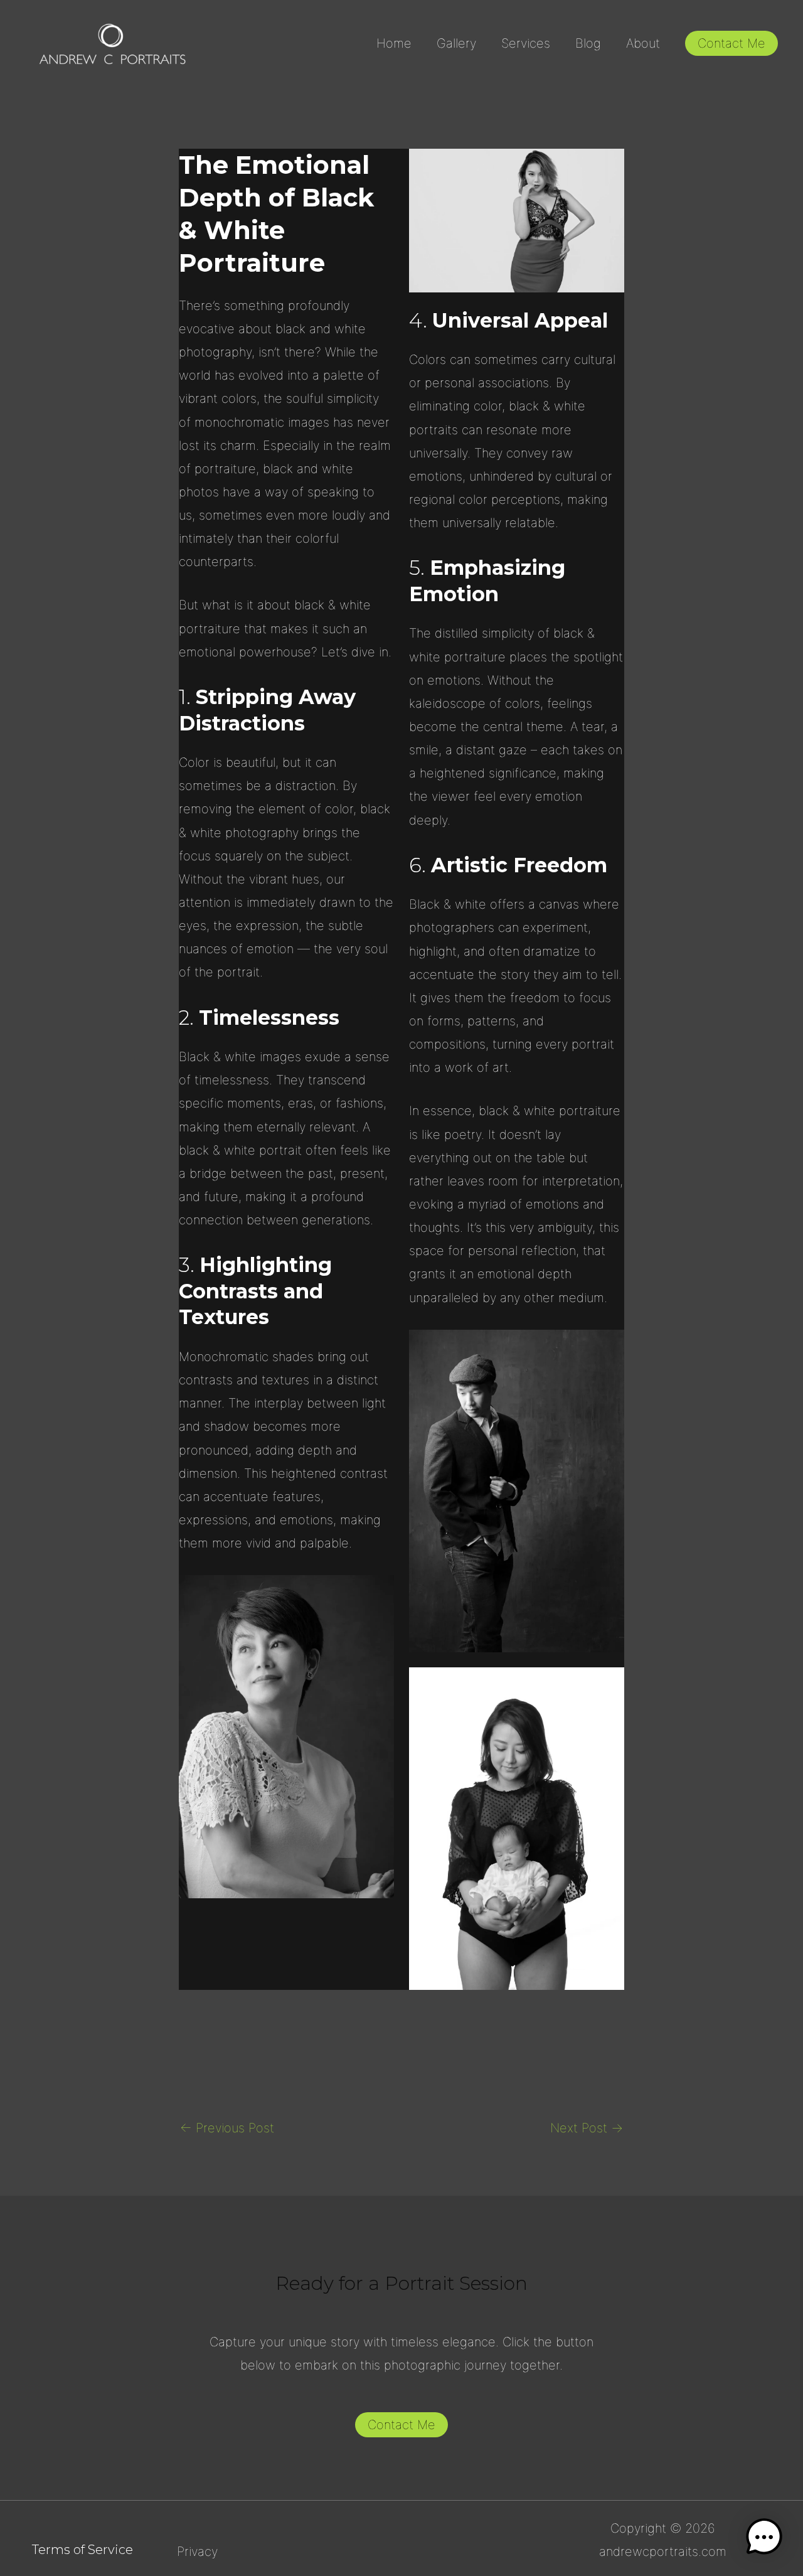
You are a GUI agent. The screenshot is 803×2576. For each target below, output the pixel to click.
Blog (588, 43)
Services (526, 43)
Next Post (587, 2128)
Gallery (456, 43)
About (643, 43)
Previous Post (227, 2128)
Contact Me (401, 2425)
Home (394, 43)
